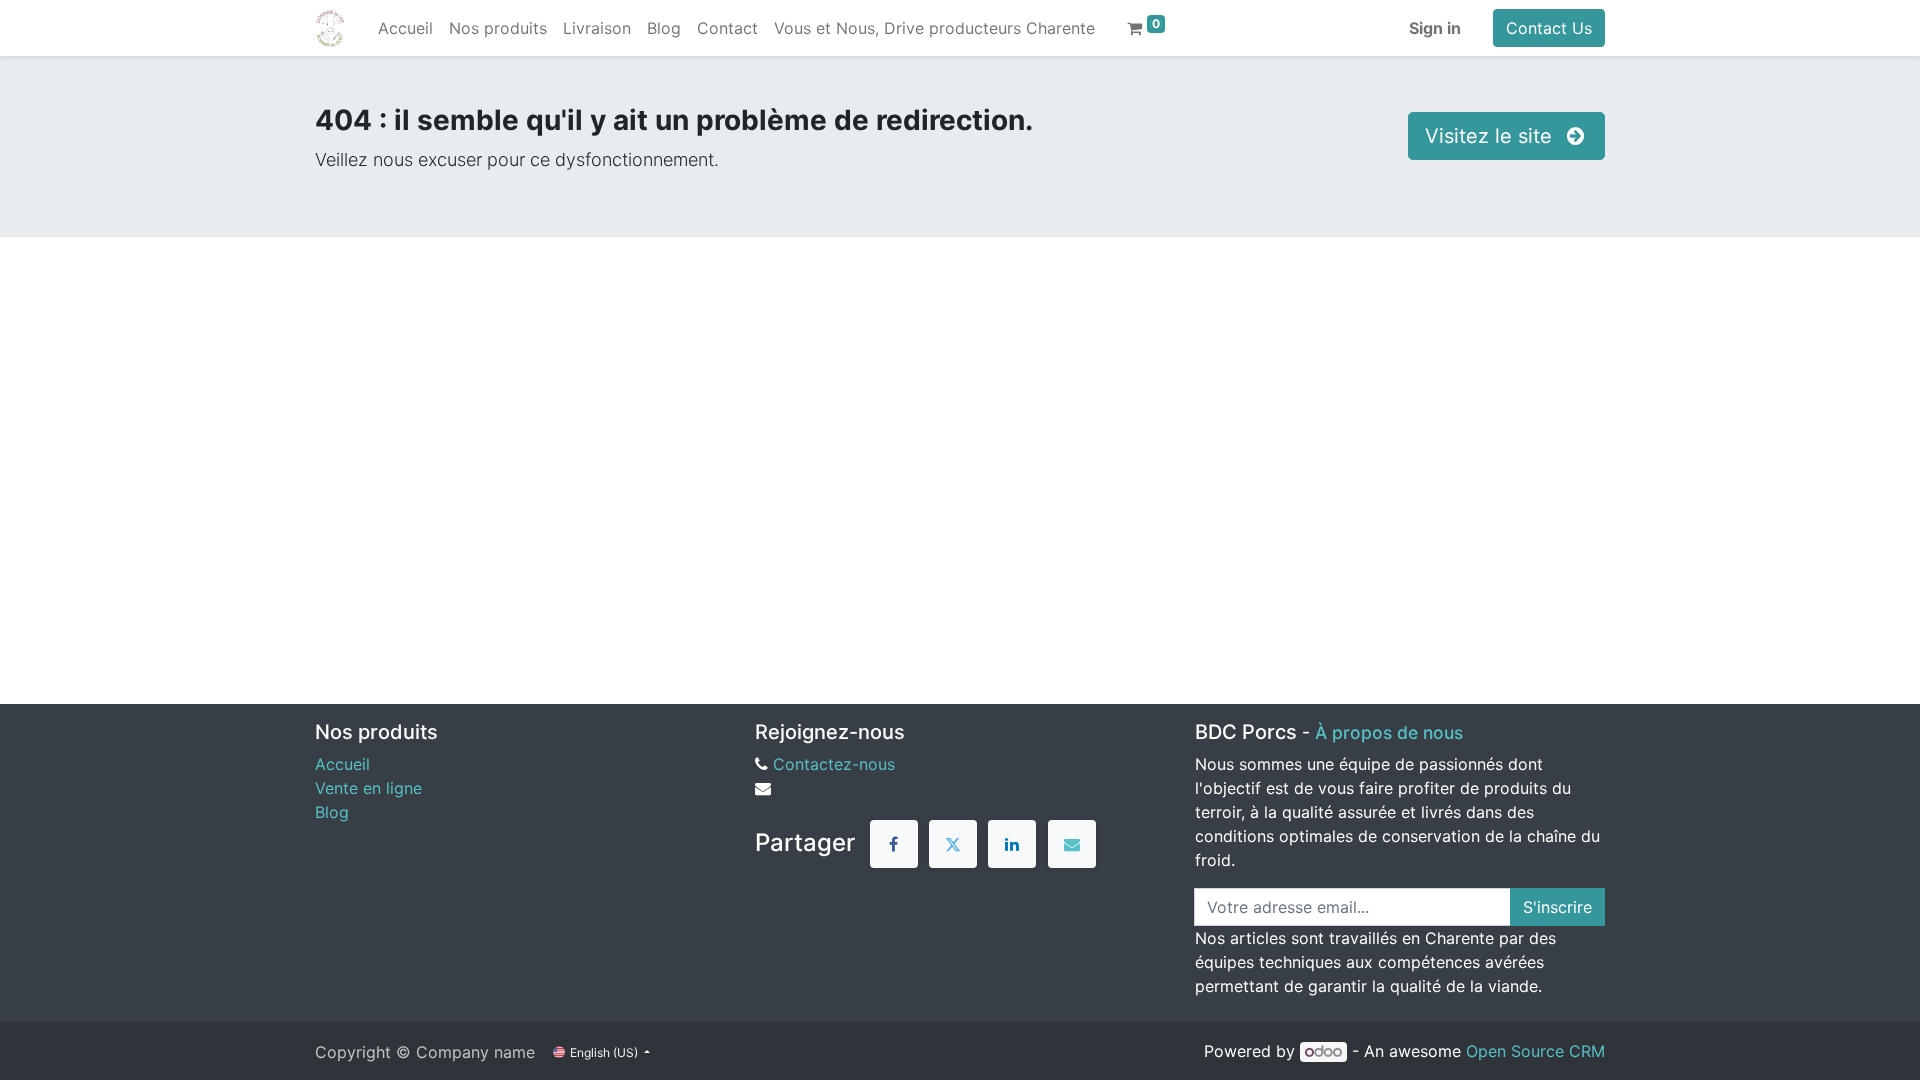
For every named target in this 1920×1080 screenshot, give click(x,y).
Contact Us (1549, 28)
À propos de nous (1389, 732)
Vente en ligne (368, 788)
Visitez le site (1491, 136)
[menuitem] (405, 28)
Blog (332, 812)
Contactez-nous (834, 764)
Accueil (342, 764)
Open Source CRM (1535, 1051)
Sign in (1435, 28)
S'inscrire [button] (1557, 907)
